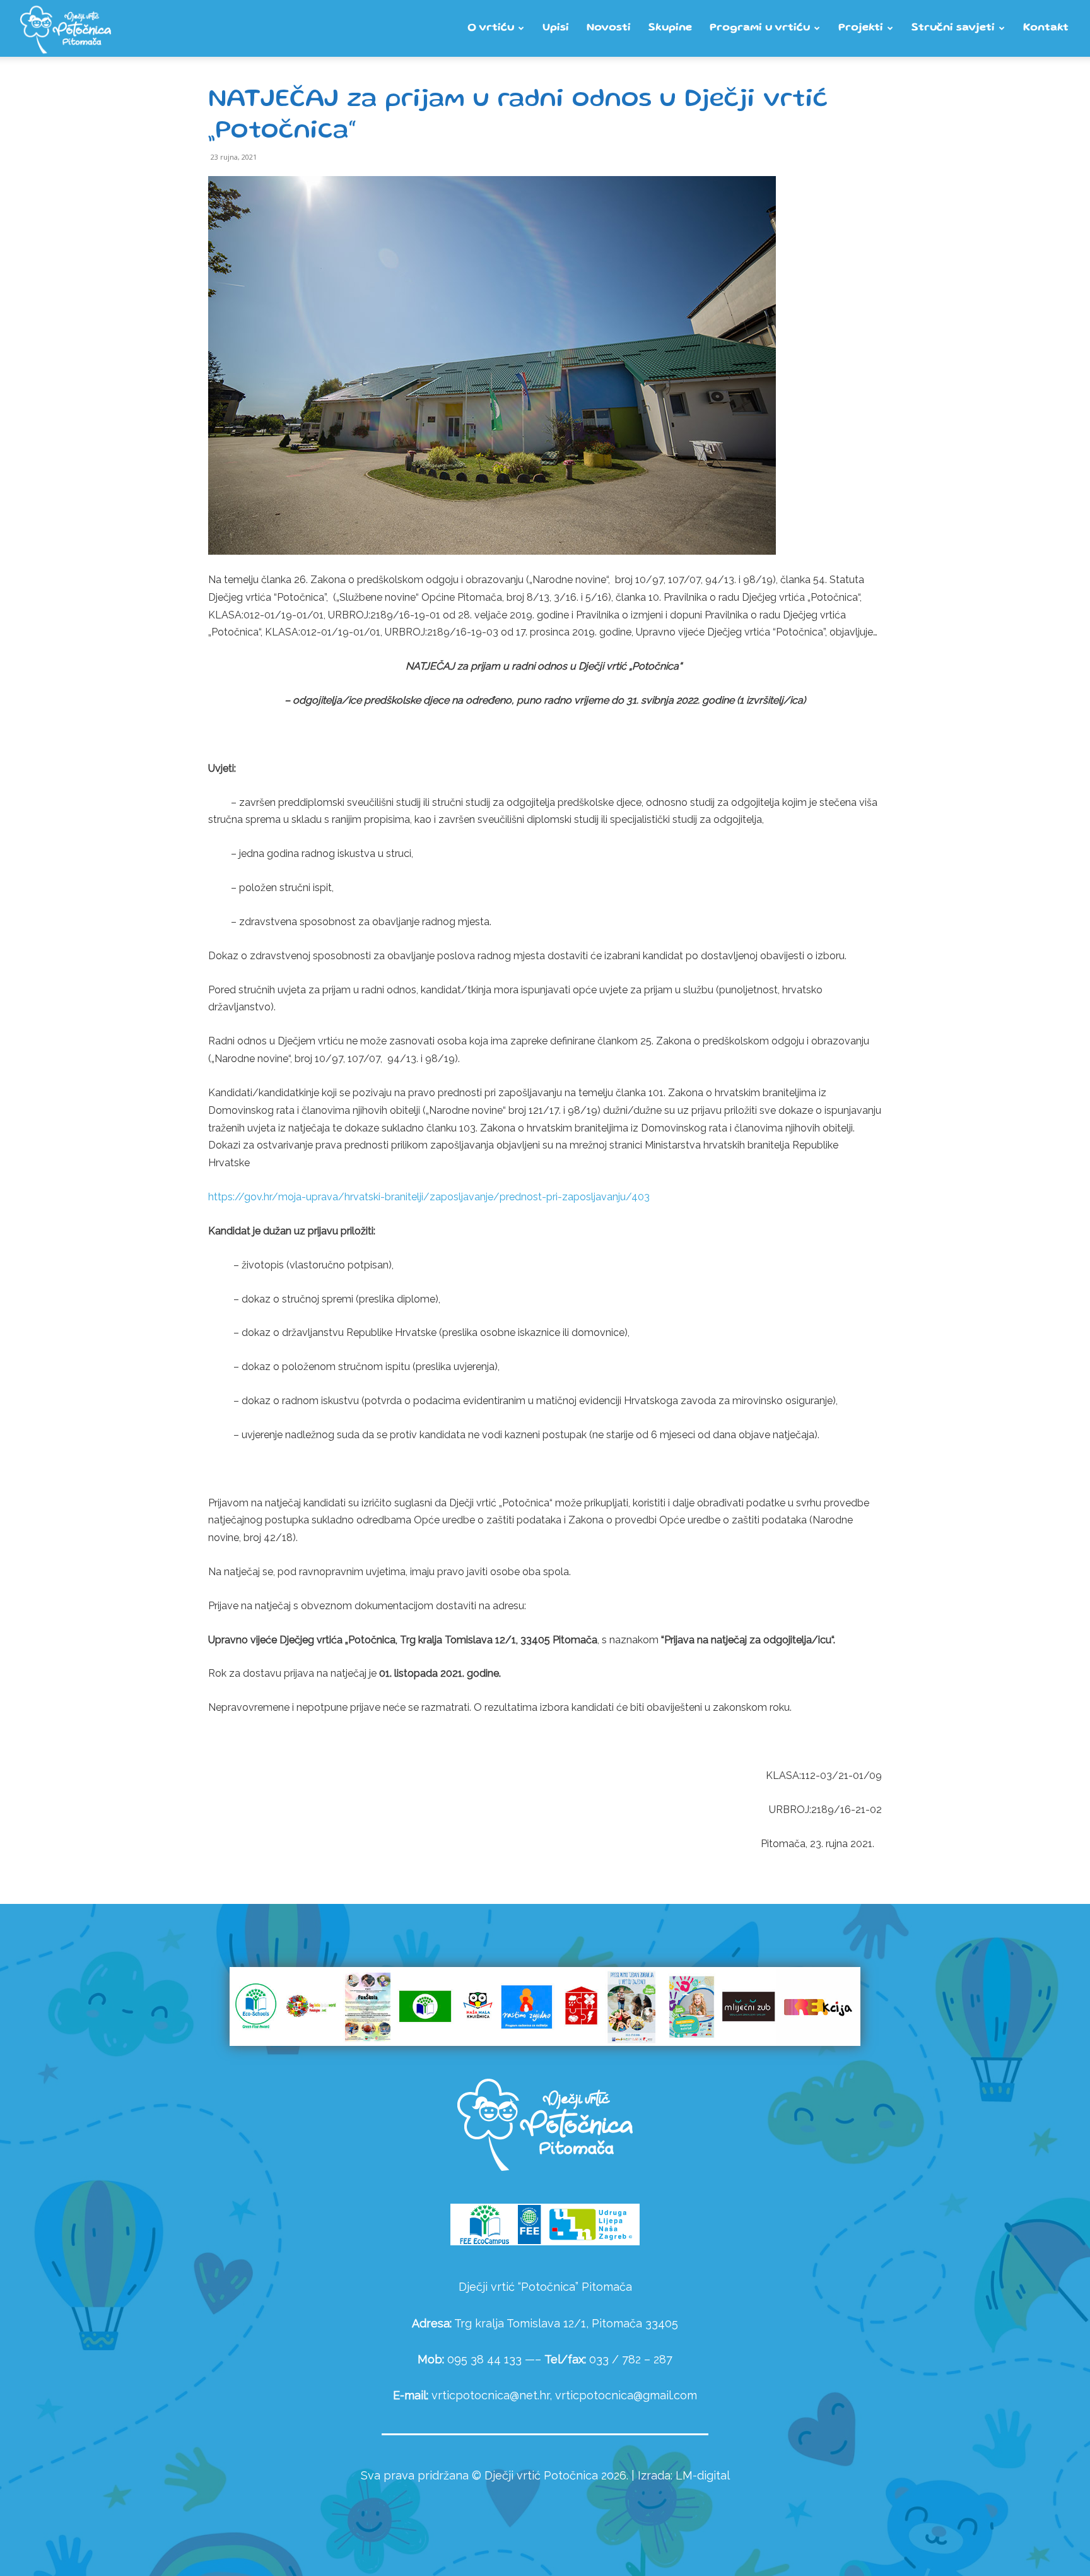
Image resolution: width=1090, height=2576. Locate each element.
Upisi (556, 28)
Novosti (609, 28)
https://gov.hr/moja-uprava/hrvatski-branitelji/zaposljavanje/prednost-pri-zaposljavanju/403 (429, 1197)
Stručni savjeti (953, 28)
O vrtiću (491, 28)
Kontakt (1046, 28)
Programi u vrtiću (760, 28)
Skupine (670, 28)
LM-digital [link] (703, 2475)
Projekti (861, 28)
